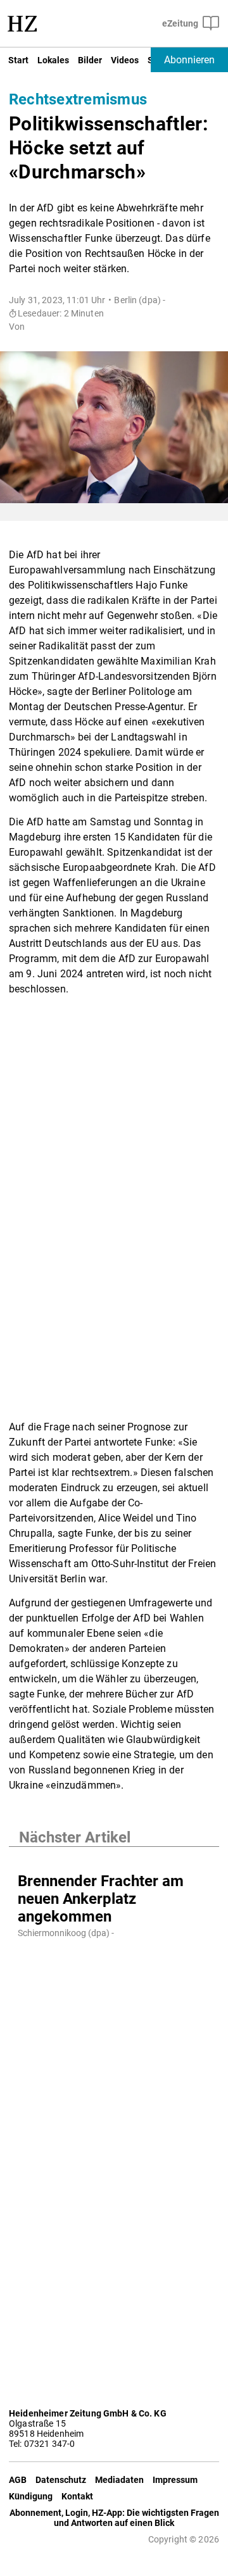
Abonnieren (189, 60)
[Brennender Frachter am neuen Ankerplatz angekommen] (114, 1860)
